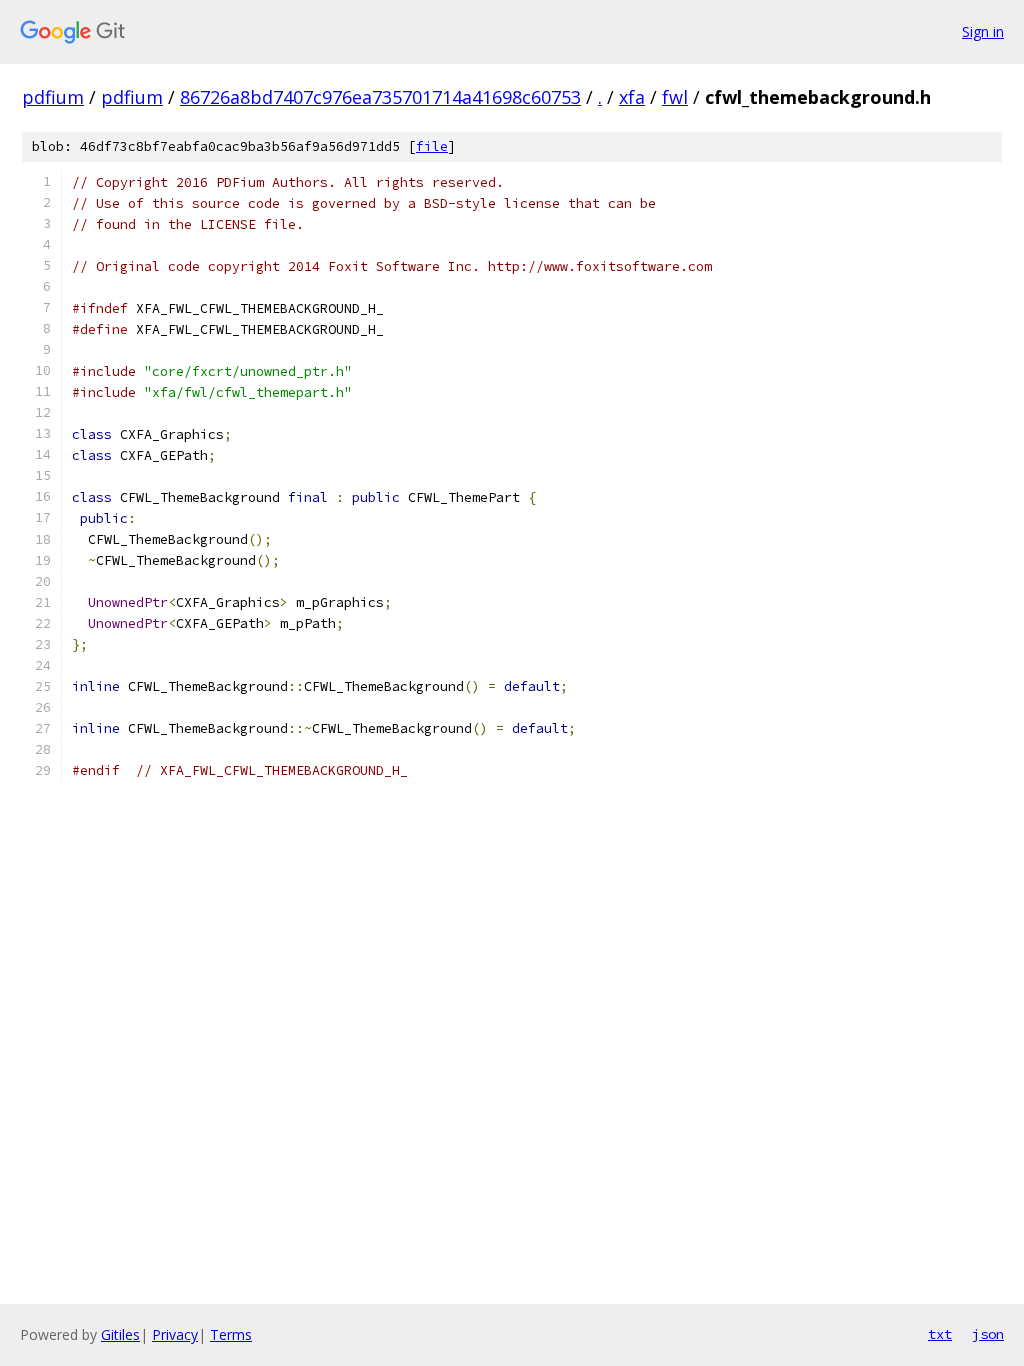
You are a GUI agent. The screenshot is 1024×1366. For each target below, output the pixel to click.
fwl (675, 97)
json (988, 1334)
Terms (231, 1334)
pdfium (53, 97)
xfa (632, 97)
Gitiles (120, 1334)
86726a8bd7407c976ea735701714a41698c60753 (380, 97)
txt (940, 1334)
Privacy (175, 1334)
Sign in (983, 31)
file (432, 146)
